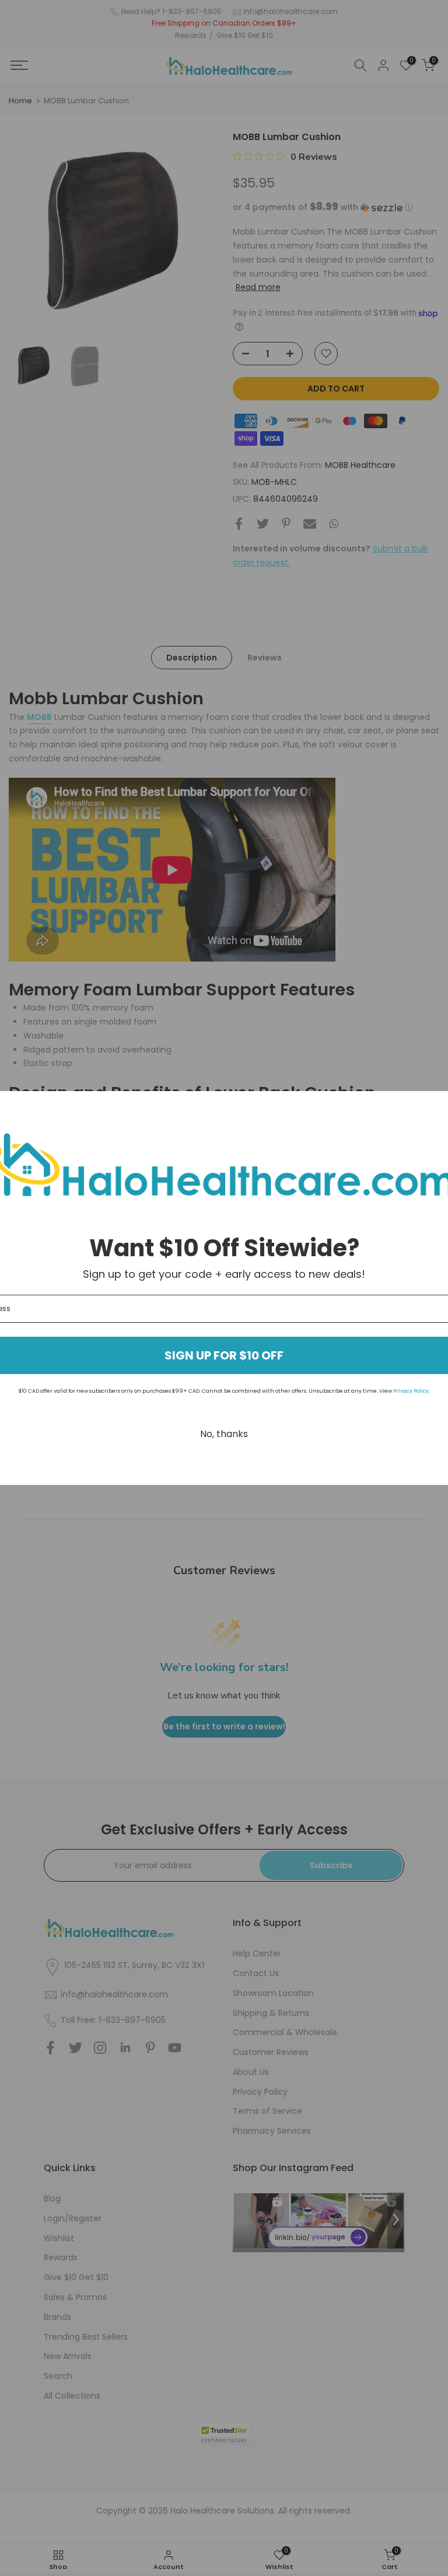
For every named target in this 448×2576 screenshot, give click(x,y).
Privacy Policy (411, 1391)
